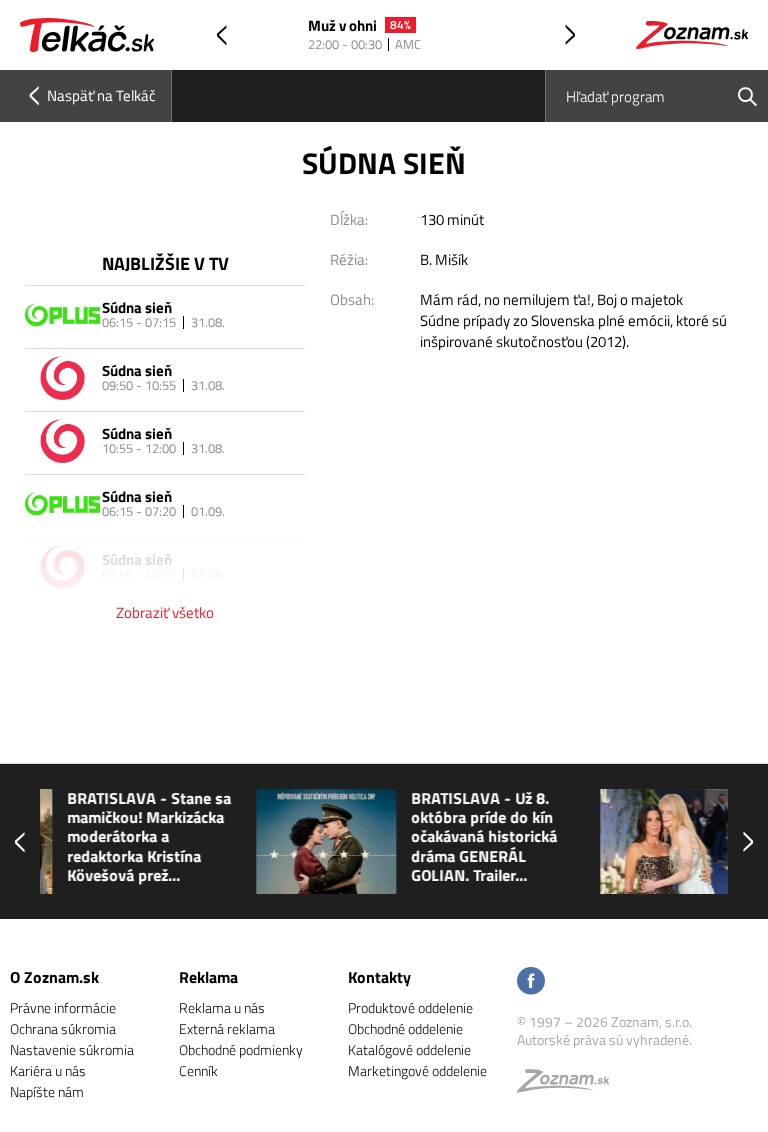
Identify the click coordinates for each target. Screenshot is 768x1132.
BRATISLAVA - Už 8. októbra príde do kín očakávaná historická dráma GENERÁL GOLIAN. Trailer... (300, 837)
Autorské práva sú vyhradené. (604, 1039)
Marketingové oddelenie (417, 1070)
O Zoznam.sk (54, 977)
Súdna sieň (137, 307)
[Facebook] (531, 982)
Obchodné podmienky (241, 1049)
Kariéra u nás (48, 1070)
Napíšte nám (47, 1091)
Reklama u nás (222, 1007)
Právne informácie (63, 1007)
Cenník (198, 1070)
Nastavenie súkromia (72, 1049)
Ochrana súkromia (63, 1028)
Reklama (208, 977)
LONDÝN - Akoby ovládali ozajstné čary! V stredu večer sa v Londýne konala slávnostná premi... (655, 837)
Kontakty (379, 977)
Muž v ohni (342, 26)
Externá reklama (227, 1028)
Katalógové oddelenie (409, 1049)
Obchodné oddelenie (405, 1028)
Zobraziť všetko (165, 612)
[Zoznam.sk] (570, 1085)
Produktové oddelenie (410, 1007)
